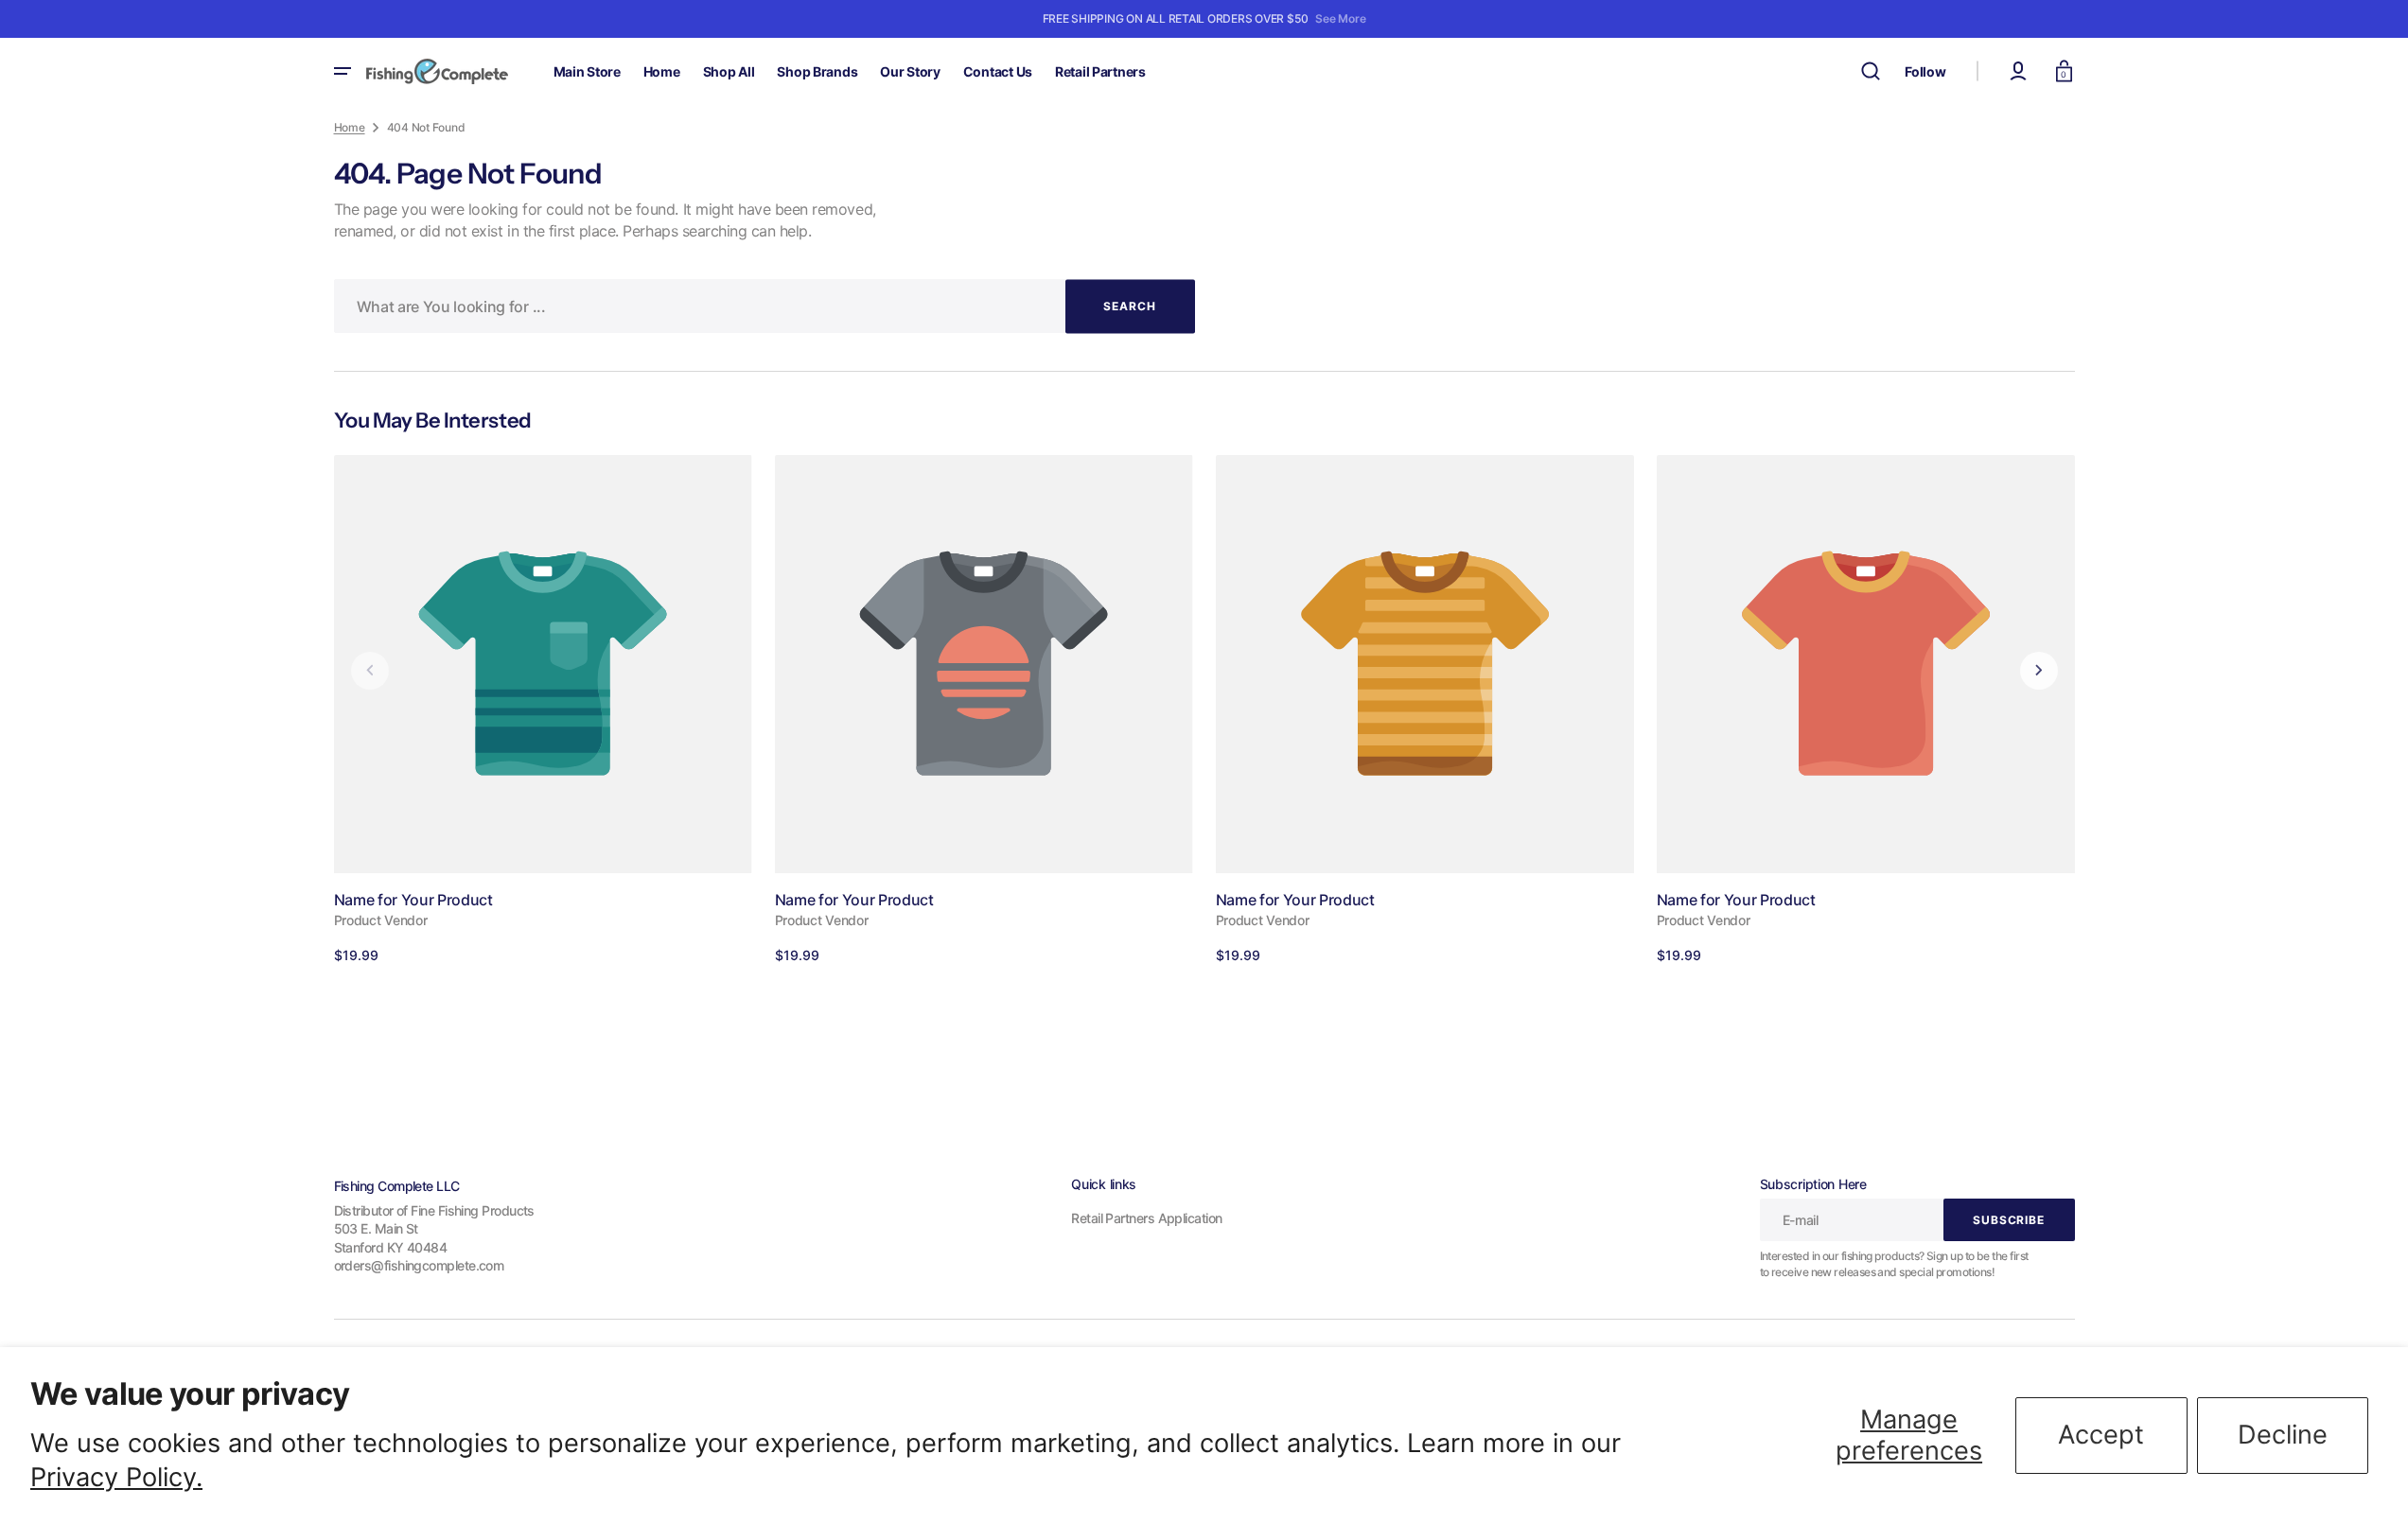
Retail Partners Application (1146, 1218)
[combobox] (765, 306)
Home (350, 127)
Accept (2101, 1435)
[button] (1871, 71)
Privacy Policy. (116, 1477)
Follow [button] (1925, 71)
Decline (2283, 1435)
